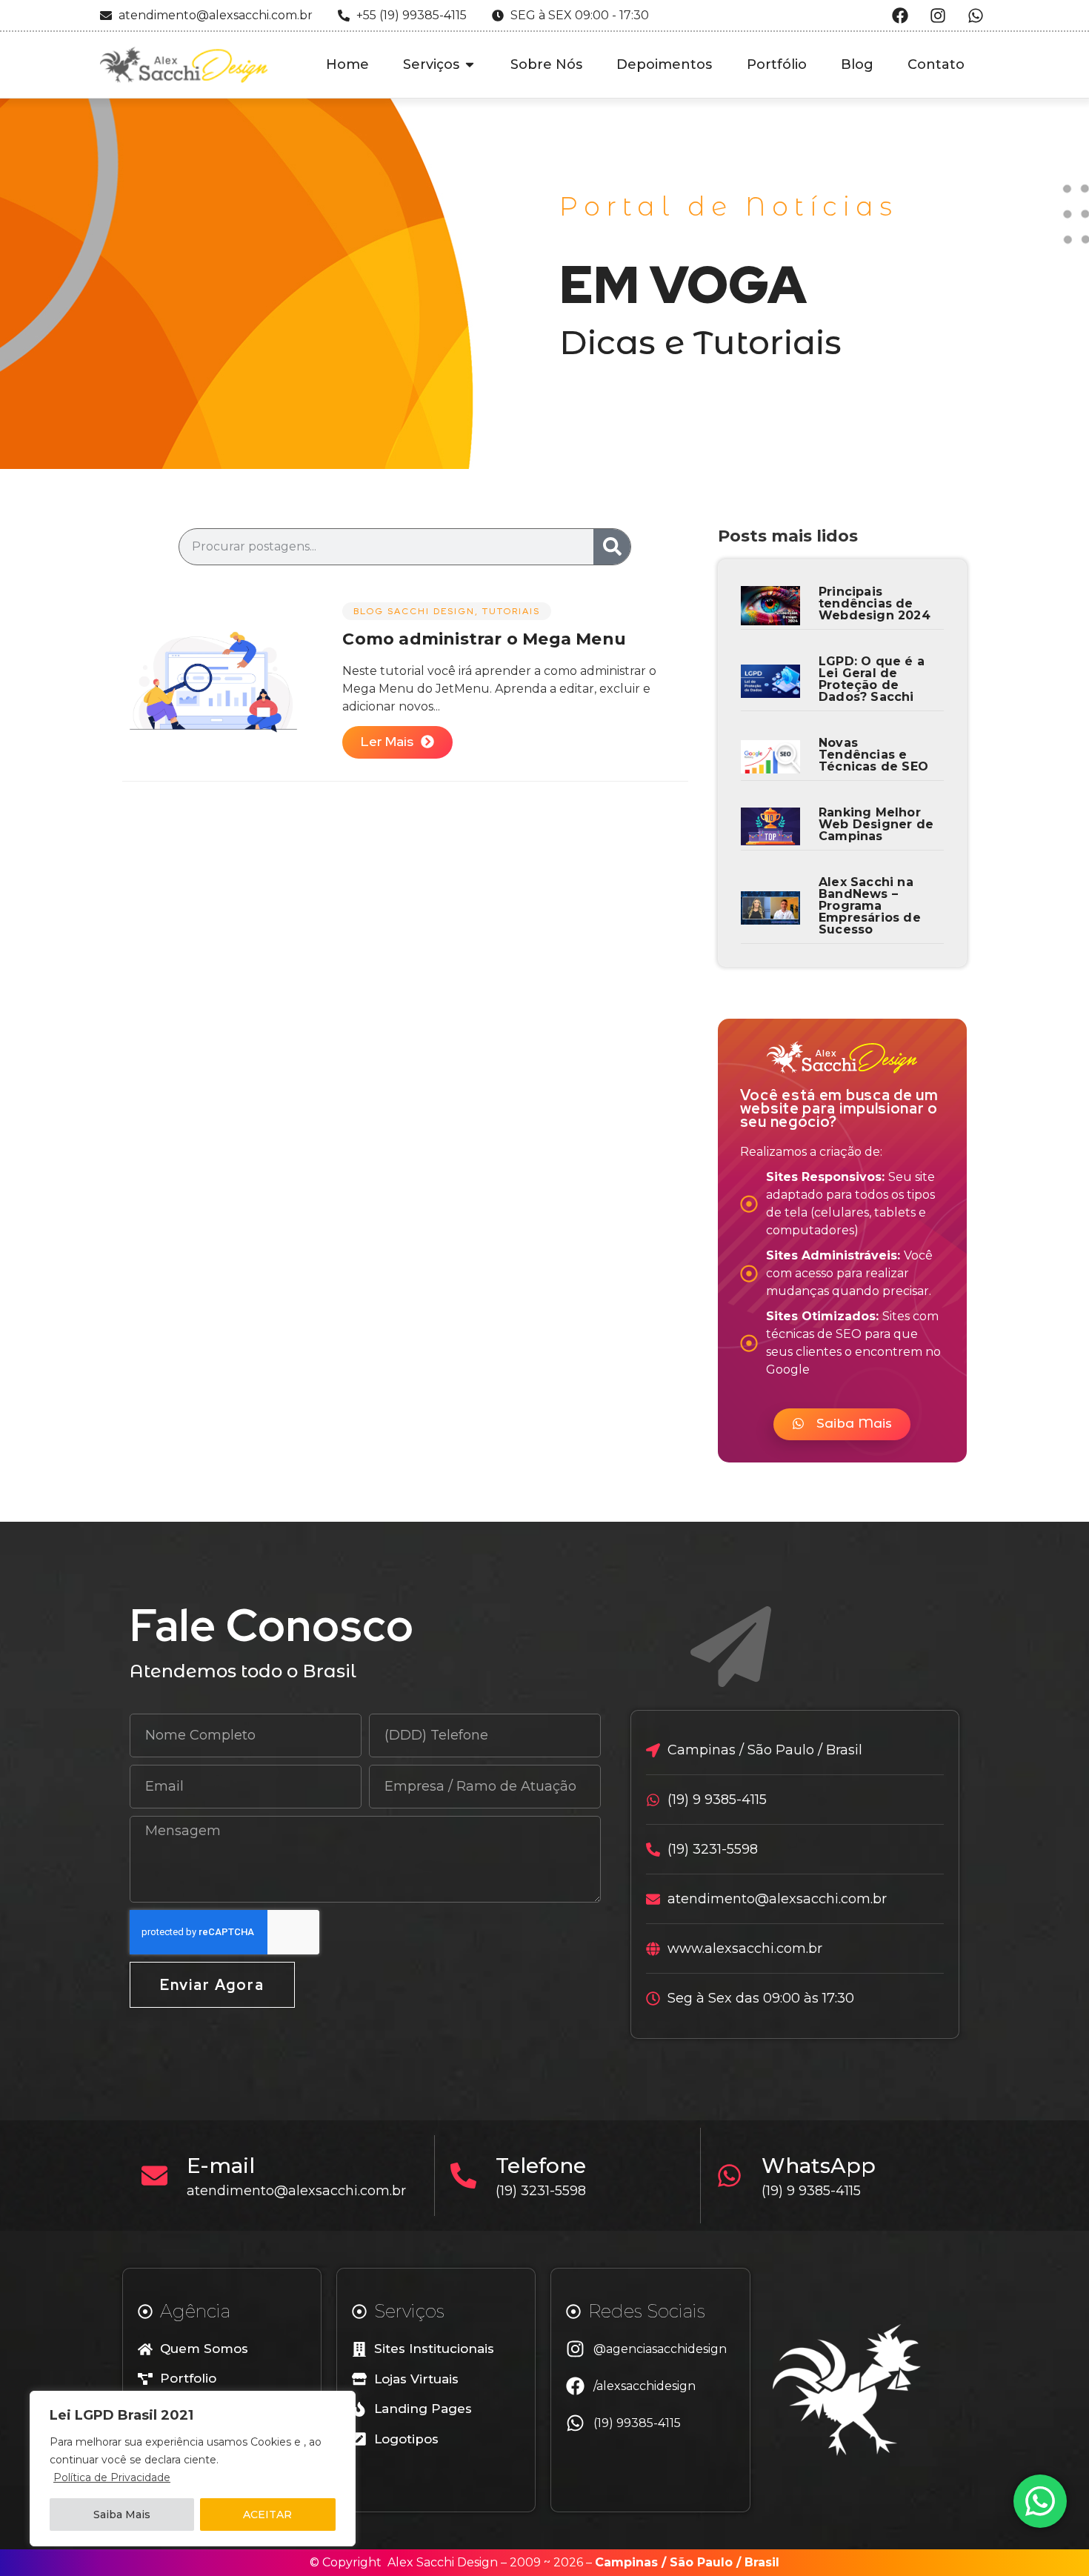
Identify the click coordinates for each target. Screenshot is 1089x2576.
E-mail (221, 2166)
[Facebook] (900, 16)
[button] (842, 1424)
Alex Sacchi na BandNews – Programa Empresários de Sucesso (870, 906)
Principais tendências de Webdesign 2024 (875, 603)
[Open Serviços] (470, 65)
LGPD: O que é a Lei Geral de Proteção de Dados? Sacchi (872, 679)
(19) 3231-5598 (541, 2191)
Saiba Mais (122, 2515)
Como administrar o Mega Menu (484, 639)
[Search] (612, 547)
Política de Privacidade (112, 2477)
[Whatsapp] (976, 16)
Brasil (762, 2562)
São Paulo (701, 2562)
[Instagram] (938, 16)
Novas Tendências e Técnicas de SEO (873, 755)
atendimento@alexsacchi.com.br (296, 2191)
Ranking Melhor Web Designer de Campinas (876, 824)
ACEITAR (267, 2515)
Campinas (626, 2562)
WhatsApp (819, 2166)
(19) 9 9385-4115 (811, 2191)
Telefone (541, 2166)
